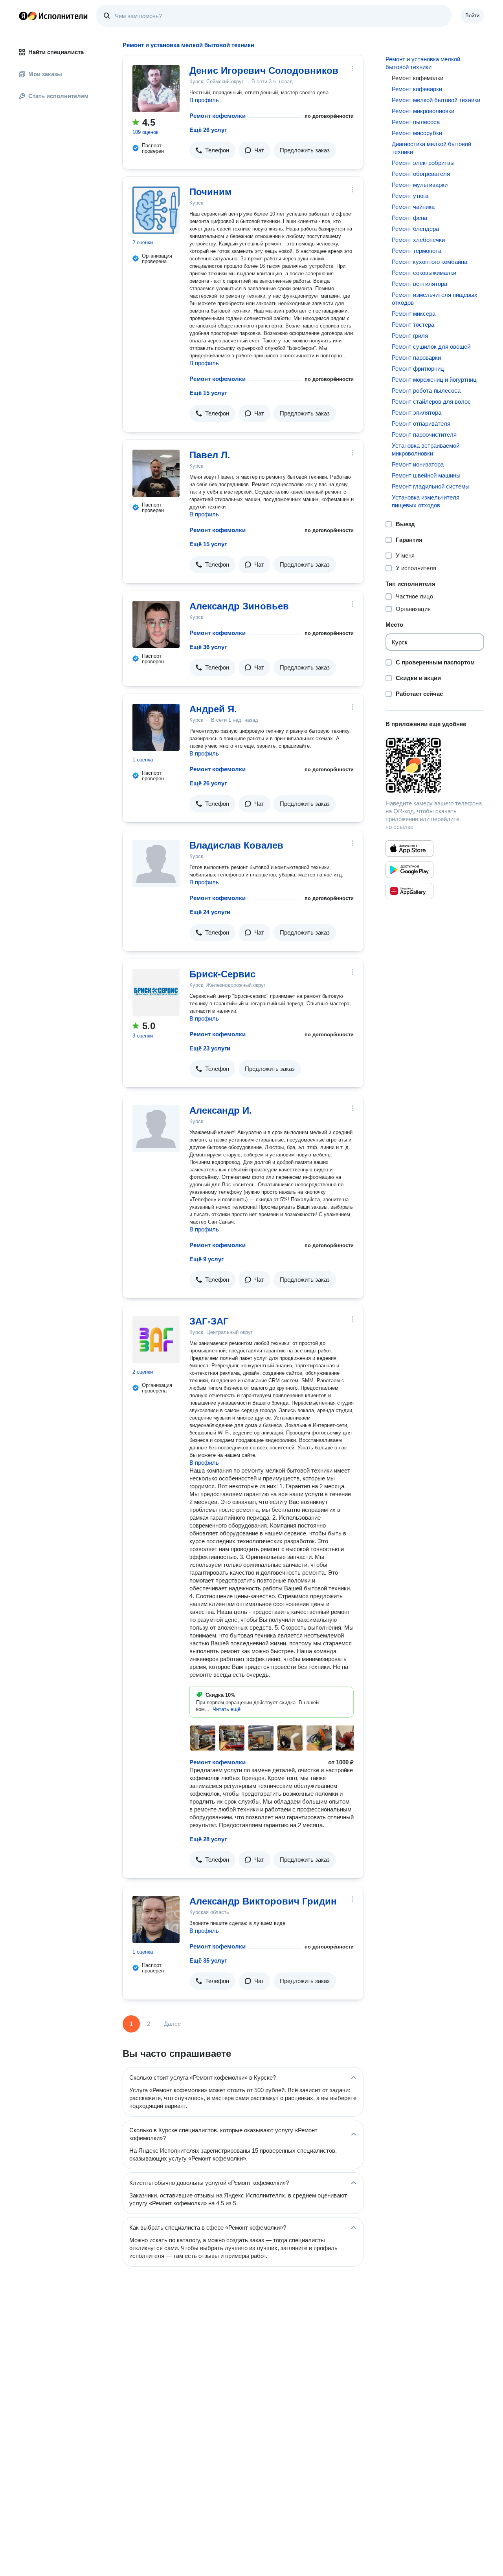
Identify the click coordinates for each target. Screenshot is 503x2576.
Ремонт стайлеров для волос (431, 402)
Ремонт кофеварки (417, 89)
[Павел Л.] (156, 473)
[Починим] (156, 210)
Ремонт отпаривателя (421, 424)
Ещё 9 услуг (207, 1259)
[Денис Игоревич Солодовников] (156, 89)
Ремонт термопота (417, 251)
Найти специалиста (56, 52)
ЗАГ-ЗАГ (209, 1321)
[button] (212, 150)
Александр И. (221, 1110)
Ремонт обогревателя (421, 174)
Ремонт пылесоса (416, 122)
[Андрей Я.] (156, 727)
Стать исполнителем (58, 96)
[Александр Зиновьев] (156, 624)
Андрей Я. (213, 709)
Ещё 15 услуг (208, 393)
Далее (172, 2024)
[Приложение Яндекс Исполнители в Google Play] (409, 870)
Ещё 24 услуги (210, 912)
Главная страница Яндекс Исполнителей (53, 16)
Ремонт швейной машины (426, 475)
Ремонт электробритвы (423, 163)
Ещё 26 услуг (208, 130)
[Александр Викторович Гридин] (156, 1919)
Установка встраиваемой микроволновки (426, 449)
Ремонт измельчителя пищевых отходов (435, 299)
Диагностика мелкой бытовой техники (431, 148)
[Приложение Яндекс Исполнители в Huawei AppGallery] (409, 891)
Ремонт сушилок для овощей (431, 347)
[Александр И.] (156, 1129)
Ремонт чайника (413, 207)
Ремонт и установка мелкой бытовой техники (423, 63)
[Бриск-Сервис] (156, 992)
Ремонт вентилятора (419, 284)
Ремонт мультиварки (420, 185)
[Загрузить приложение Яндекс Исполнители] (435, 765)
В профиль (204, 100)
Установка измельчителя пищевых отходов (426, 501)
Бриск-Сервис (222, 974)
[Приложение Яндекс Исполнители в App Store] (409, 849)
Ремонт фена (409, 218)
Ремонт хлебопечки (418, 240)
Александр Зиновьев (239, 606)
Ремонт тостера (413, 325)
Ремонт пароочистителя (424, 435)
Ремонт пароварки (416, 358)
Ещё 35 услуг (208, 1960)
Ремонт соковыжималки (424, 273)
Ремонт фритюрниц (418, 369)
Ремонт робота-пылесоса (426, 391)
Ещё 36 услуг (208, 647)
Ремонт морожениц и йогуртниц (434, 380)
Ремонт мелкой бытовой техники (436, 100)
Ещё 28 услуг (208, 1839)
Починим (211, 192)
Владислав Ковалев (236, 845)
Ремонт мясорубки (417, 133)
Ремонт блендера (415, 229)
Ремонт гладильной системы (431, 486)
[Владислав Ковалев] (156, 864)
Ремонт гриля (410, 336)
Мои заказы (45, 74)
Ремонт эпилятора (417, 413)
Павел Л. (210, 455)
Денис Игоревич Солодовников (264, 70)
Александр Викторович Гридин (263, 1901)
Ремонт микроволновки (423, 111)
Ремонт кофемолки (218, 116)
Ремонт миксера (414, 314)
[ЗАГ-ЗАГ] (156, 1339)
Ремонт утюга (410, 196)
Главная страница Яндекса (23, 16)
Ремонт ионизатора (418, 464)
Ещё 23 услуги (210, 1048)
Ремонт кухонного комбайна (430, 262)
